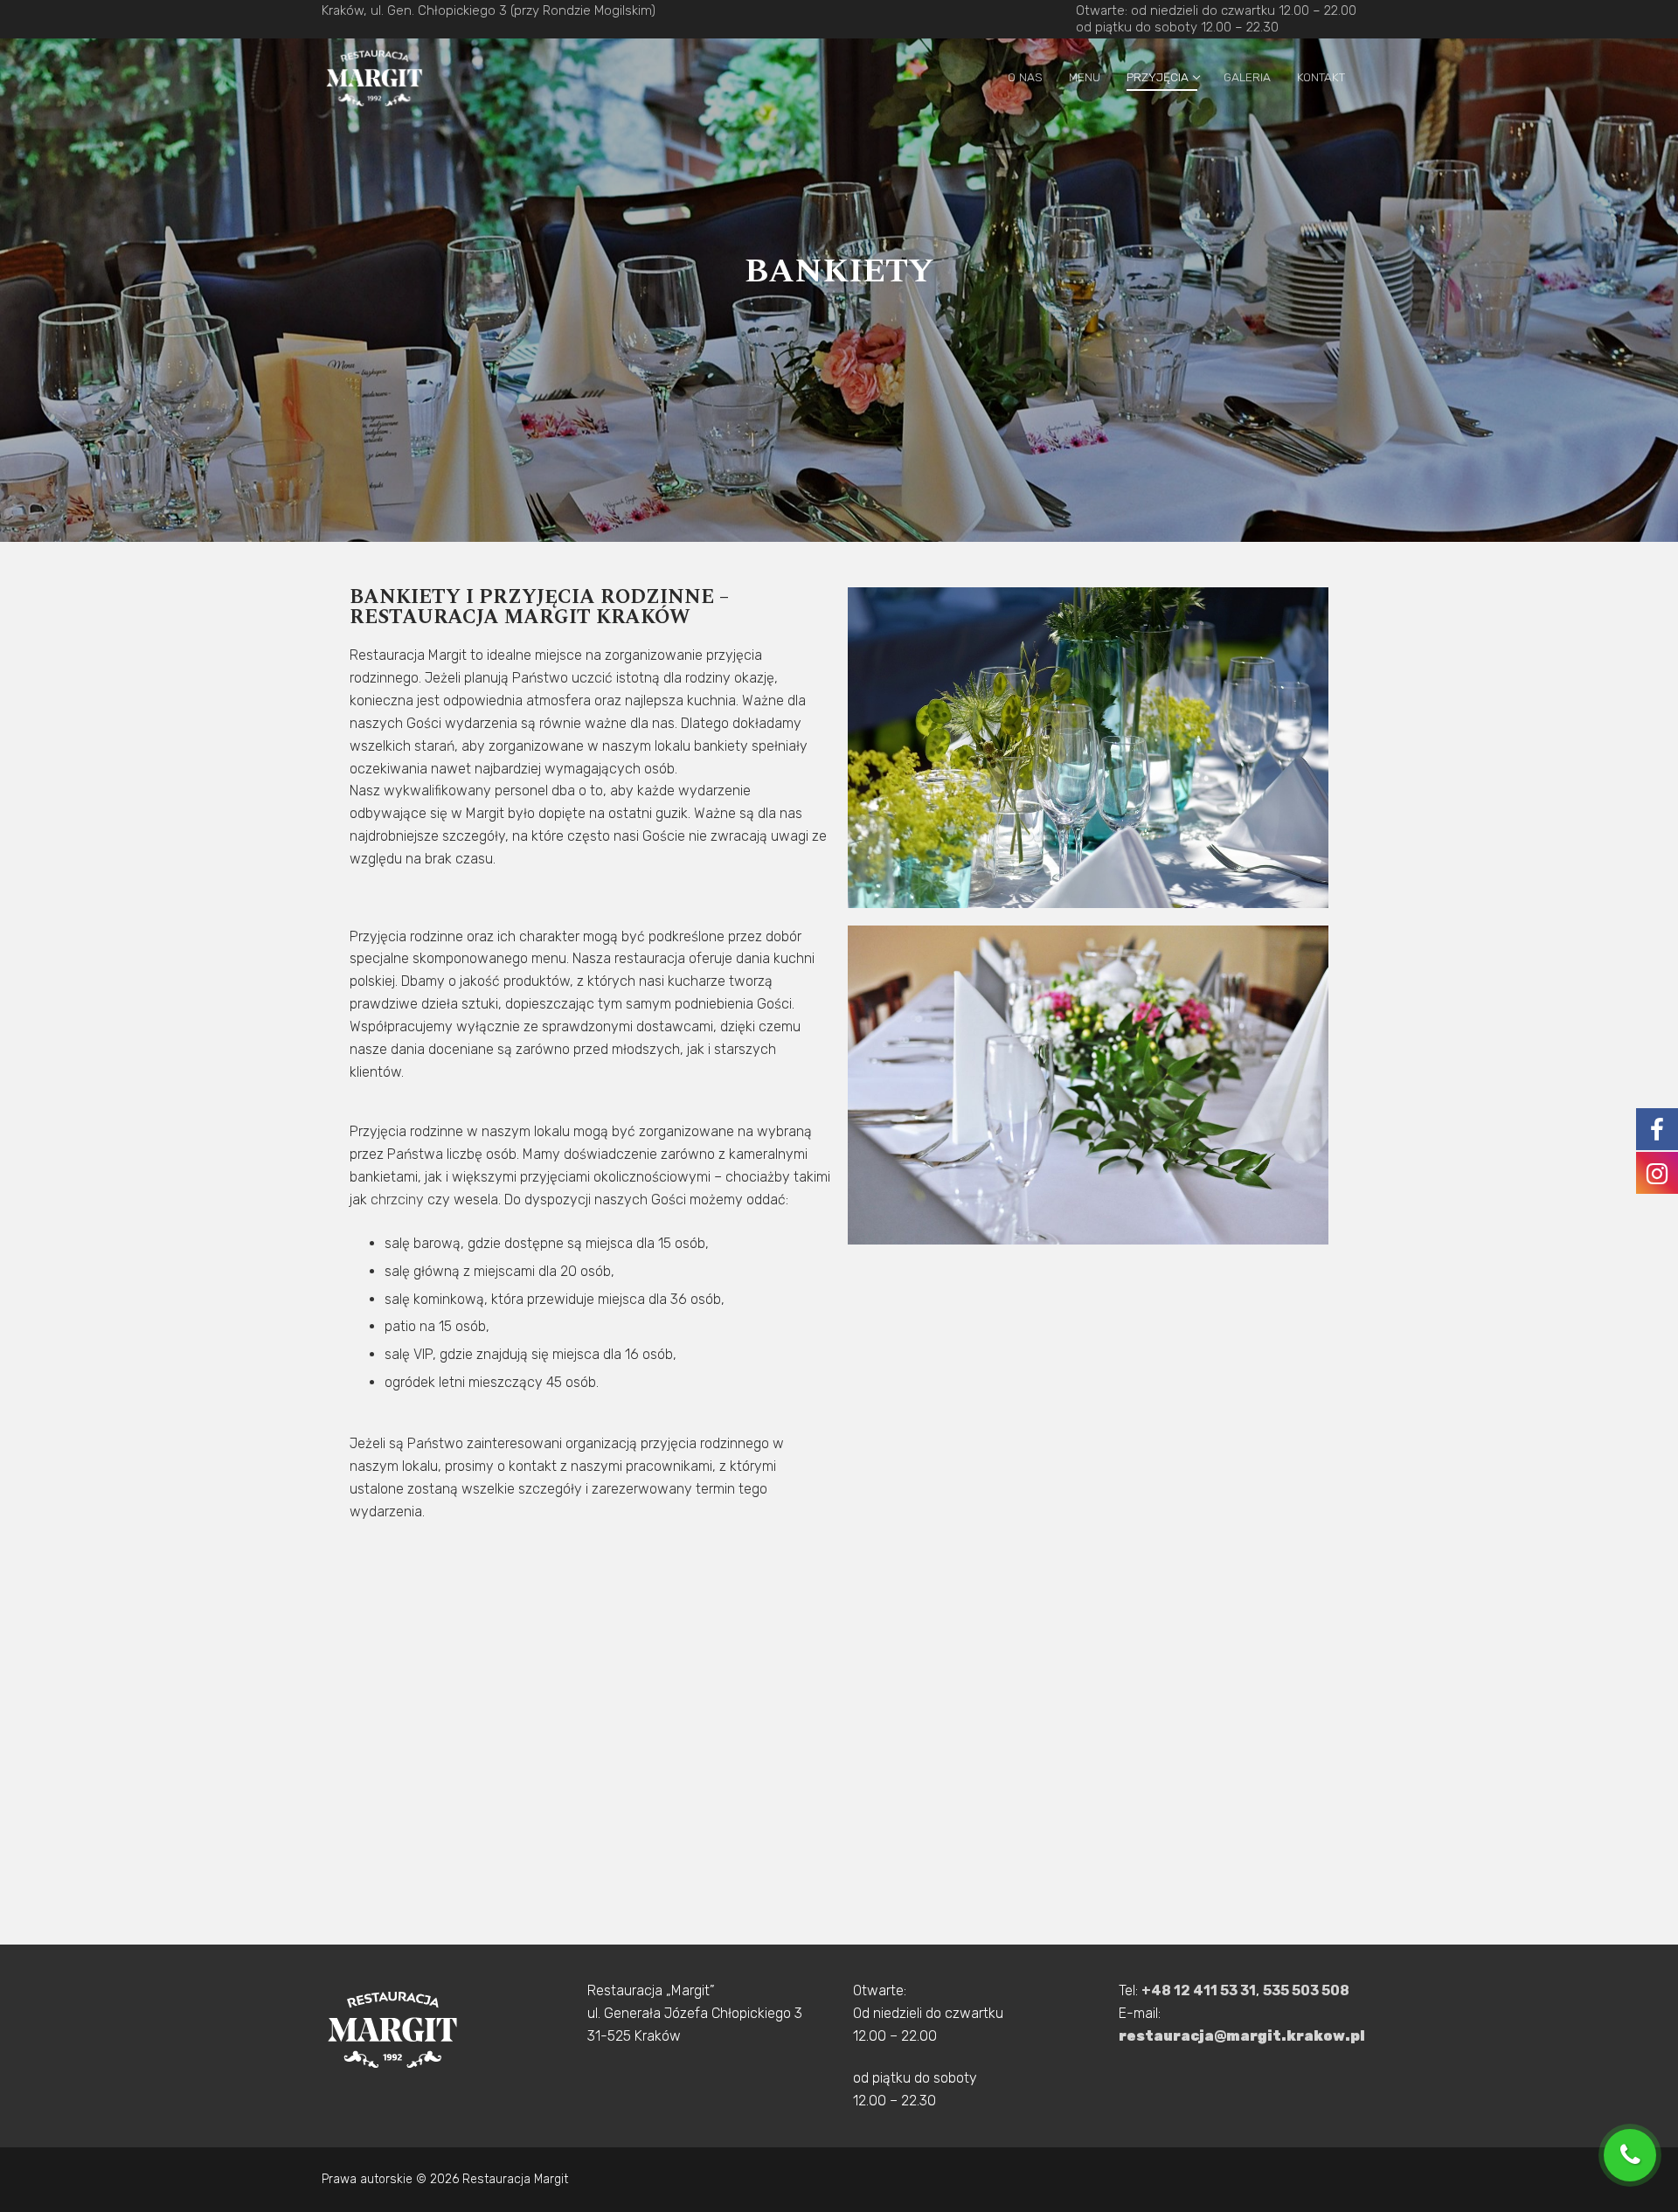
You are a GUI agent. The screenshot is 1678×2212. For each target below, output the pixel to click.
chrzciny (397, 1200)
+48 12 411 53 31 (1199, 1990)
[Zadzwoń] (1634, 2155)
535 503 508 (1306, 1990)
